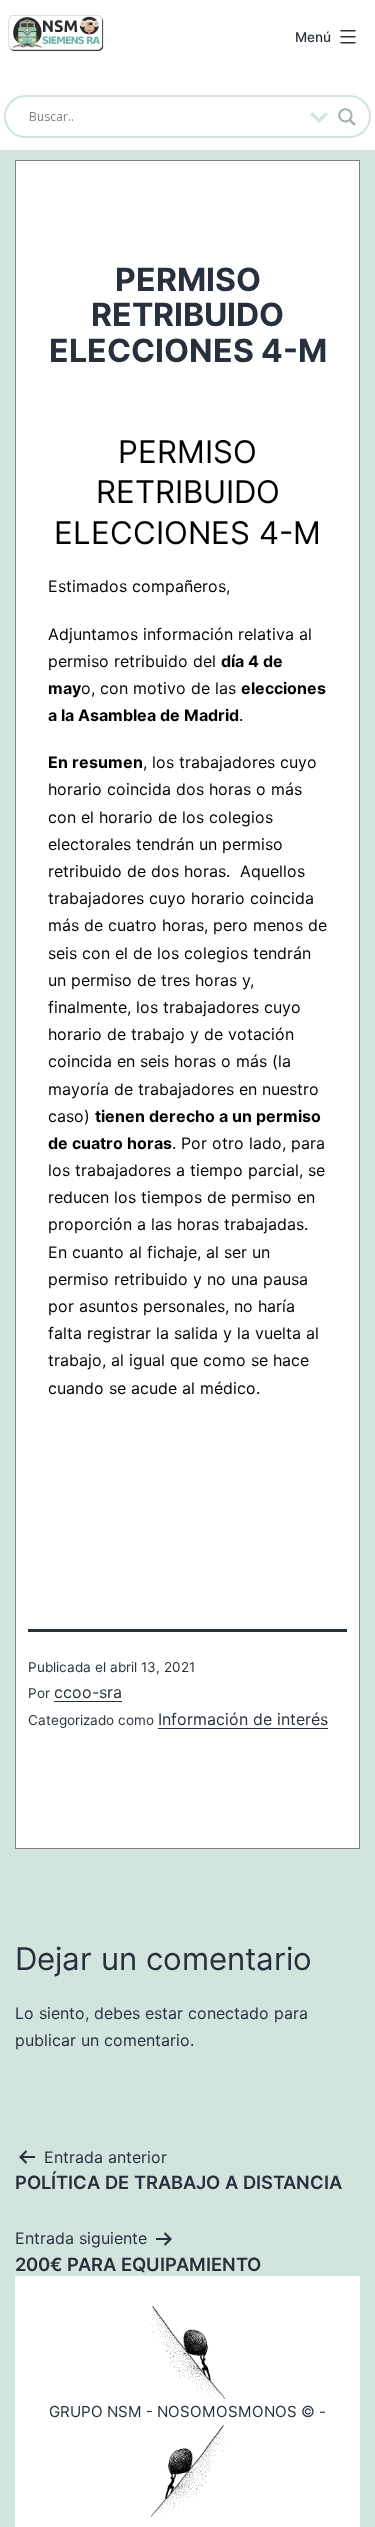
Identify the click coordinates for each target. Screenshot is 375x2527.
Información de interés (243, 1719)
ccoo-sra (88, 1692)
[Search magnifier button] (347, 117)
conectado (228, 2013)
